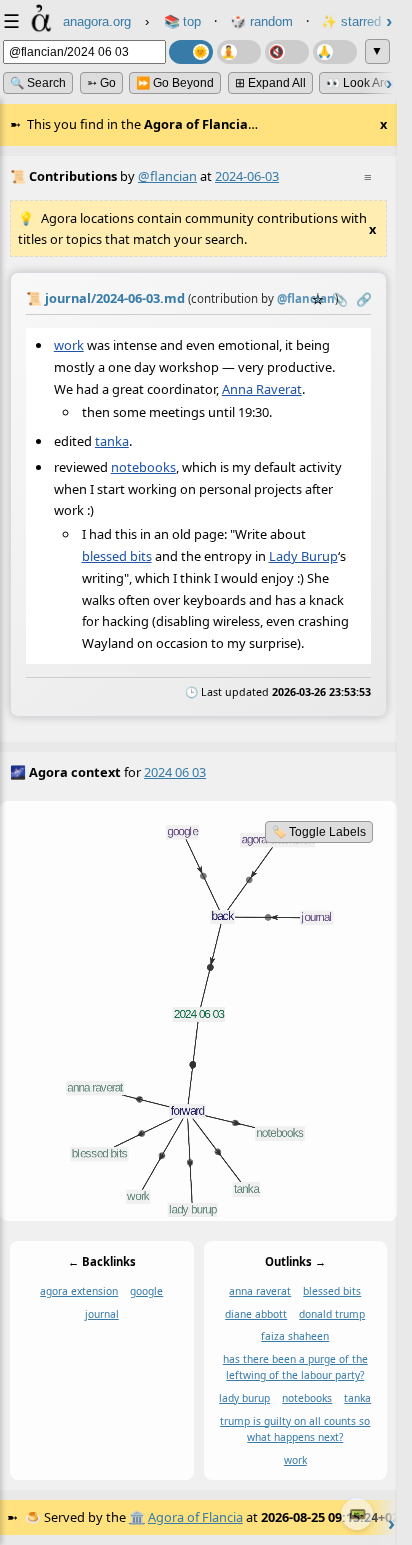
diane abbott (256, 1314)
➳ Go (101, 83)
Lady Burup (303, 556)
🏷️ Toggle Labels (319, 832)
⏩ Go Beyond (175, 83)
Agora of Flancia (195, 1517)
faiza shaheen (295, 1336)
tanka (112, 441)
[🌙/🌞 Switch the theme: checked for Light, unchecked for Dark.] (191, 52)
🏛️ (137, 1517)
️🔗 (364, 299)
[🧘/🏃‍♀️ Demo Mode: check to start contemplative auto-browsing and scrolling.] (239, 52)
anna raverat (260, 1291)
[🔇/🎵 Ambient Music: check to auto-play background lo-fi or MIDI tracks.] (287, 52)
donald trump (332, 1314)
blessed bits (117, 556)
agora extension (79, 1291)
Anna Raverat (262, 388)
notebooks (143, 467)
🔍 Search (38, 83)
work (69, 345)
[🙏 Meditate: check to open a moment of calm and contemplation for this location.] (335, 52)
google (146, 1291)
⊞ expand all (270, 83)
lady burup (244, 1398)
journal (102, 1314)
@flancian (167, 176)
